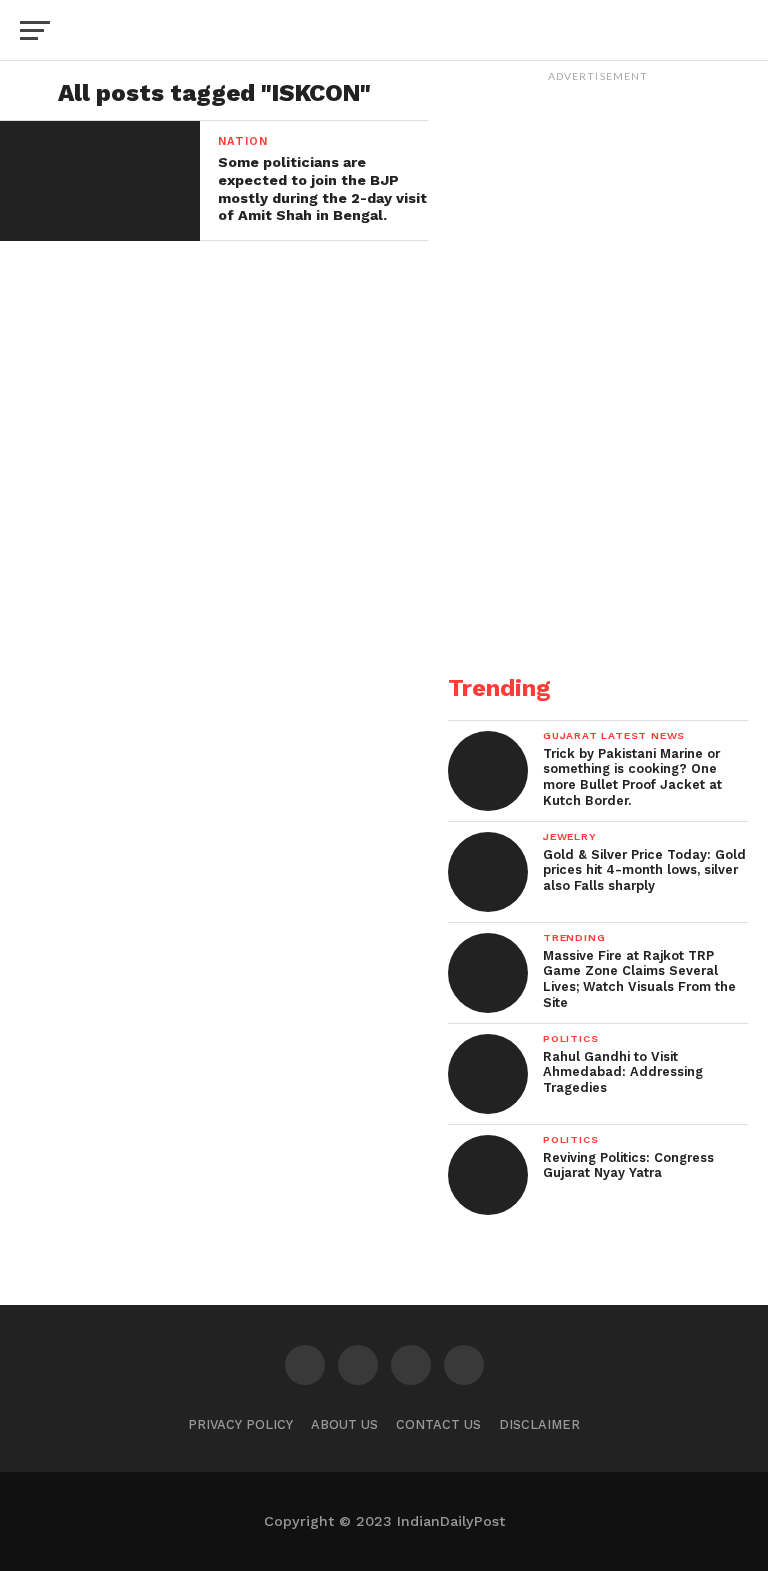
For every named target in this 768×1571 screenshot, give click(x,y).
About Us (344, 1424)
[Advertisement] (598, 521)
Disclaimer (539, 1424)
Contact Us (438, 1424)
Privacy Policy (240, 1424)
